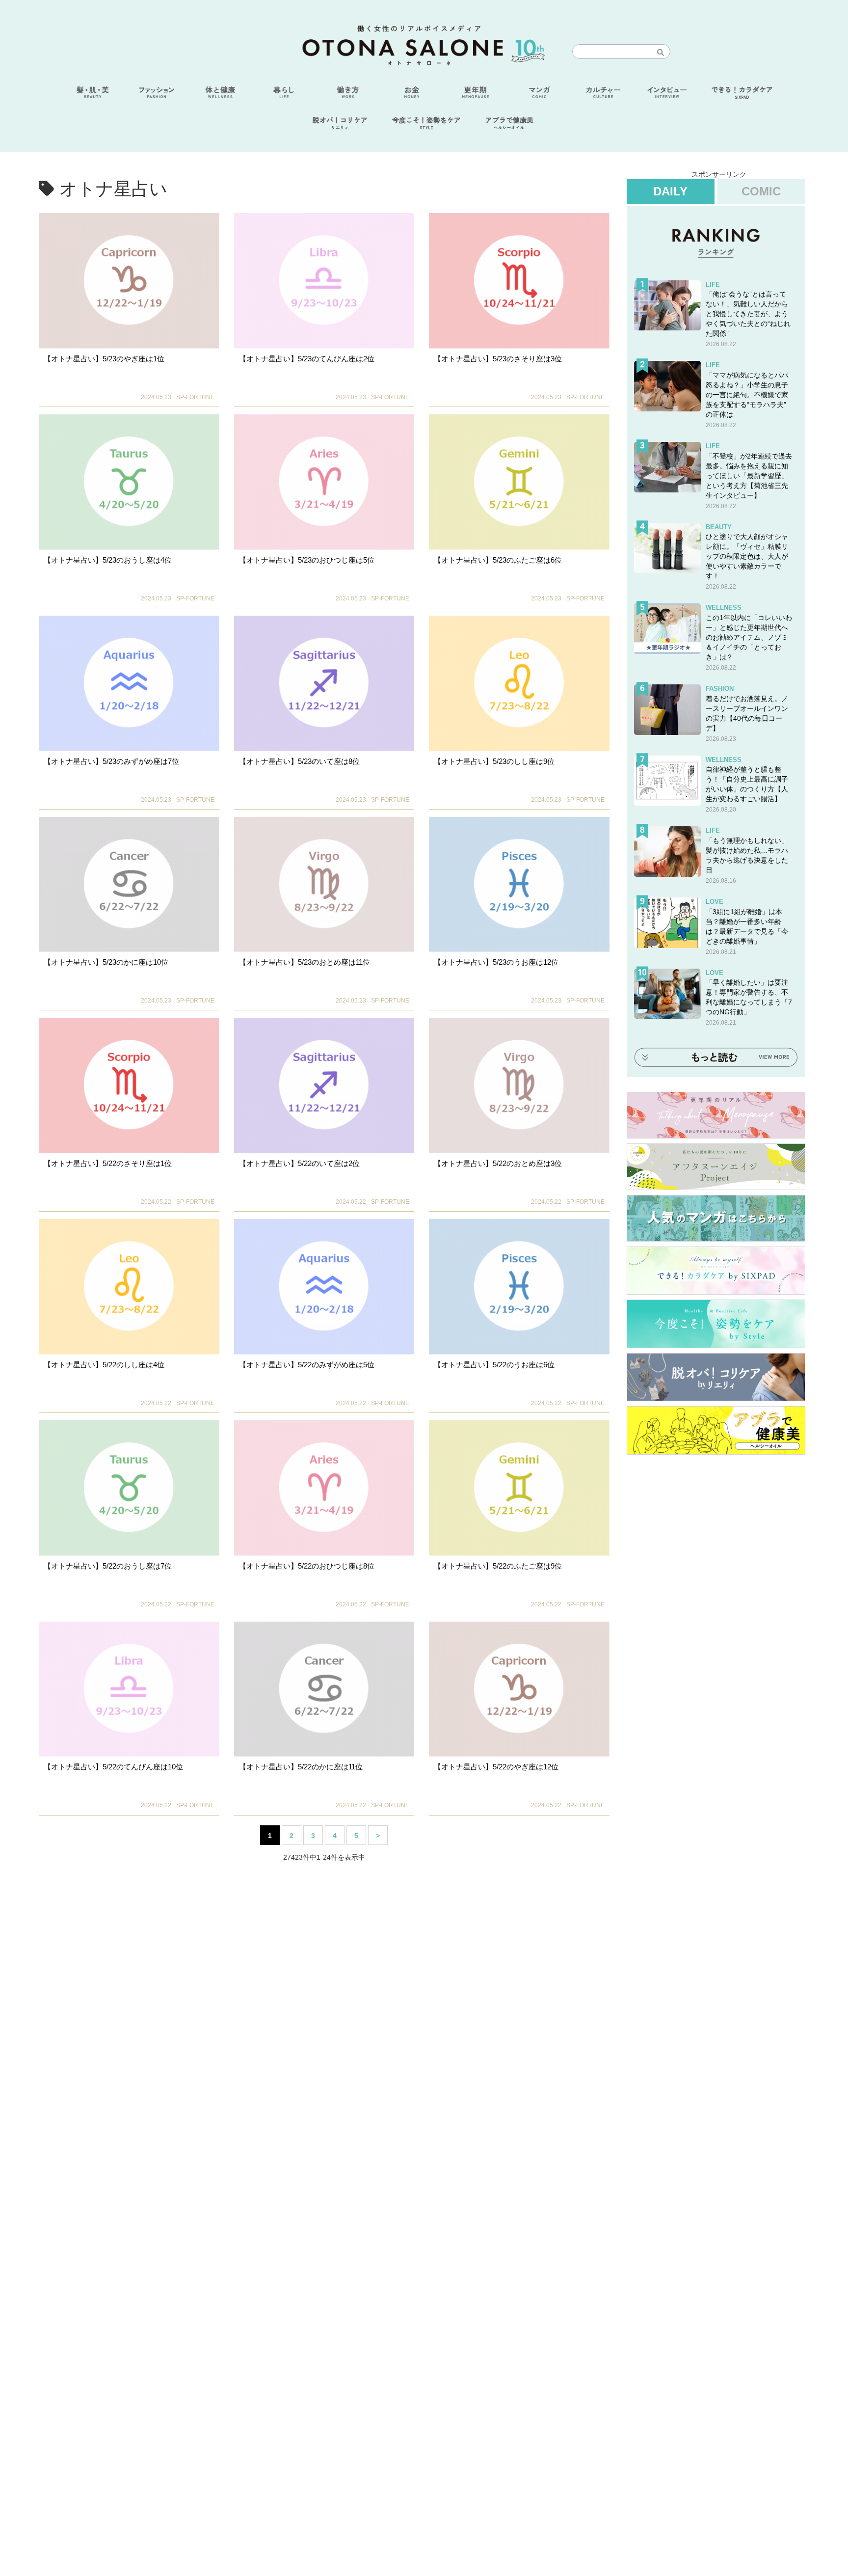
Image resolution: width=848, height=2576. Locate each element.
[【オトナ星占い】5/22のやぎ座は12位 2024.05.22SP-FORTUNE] (519, 1689)
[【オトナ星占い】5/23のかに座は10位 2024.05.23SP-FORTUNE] (129, 885)
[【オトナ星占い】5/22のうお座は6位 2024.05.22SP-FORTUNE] (519, 1287)
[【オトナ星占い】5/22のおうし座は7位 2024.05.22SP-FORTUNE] (129, 1488)
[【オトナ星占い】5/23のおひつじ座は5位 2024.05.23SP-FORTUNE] (324, 482)
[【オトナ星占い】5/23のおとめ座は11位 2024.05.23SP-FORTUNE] (324, 885)
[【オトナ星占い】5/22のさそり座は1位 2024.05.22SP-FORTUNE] (129, 1085)
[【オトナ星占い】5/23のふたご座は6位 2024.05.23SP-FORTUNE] (519, 482)
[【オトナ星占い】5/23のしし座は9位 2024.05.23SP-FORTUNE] (519, 683)
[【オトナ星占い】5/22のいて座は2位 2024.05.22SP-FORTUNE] (324, 1085)
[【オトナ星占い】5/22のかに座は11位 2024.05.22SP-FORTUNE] (324, 1689)
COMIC (761, 191)
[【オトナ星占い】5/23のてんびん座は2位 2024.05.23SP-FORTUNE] (324, 281)
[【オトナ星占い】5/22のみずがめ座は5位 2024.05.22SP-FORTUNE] (324, 1287)
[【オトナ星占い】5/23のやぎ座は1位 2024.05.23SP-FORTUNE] (129, 281)
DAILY (670, 191)
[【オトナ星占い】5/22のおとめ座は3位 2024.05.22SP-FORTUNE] (519, 1085)
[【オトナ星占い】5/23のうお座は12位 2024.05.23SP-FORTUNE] (519, 885)
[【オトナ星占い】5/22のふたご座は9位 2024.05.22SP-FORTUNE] (519, 1488)
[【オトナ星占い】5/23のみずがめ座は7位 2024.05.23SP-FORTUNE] (129, 683)
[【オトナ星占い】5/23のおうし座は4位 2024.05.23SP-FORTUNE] (129, 482)
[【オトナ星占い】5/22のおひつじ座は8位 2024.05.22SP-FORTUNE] (324, 1488)
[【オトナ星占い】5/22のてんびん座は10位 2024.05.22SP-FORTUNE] (129, 1689)
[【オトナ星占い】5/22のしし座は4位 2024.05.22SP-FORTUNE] (129, 1287)
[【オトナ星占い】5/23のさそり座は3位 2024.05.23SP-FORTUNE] (519, 281)
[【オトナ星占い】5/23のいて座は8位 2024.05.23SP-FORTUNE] (324, 683)
